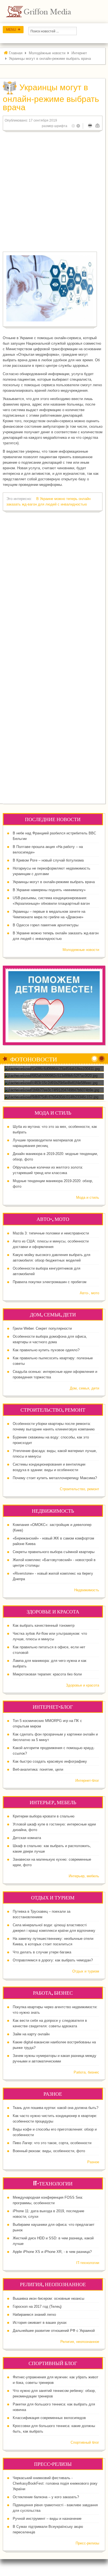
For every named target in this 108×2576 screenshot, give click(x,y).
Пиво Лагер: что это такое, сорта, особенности (52, 2143)
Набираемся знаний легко (34, 2315)
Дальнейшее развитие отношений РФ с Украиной (54, 2331)
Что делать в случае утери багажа (42, 1952)
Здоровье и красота (83, 1685)
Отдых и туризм (86, 1971)
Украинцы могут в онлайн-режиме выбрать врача (54, 882)
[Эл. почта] (97, 126)
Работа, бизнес (86, 2072)
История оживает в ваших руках (40, 2323)
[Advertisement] (54, 190)
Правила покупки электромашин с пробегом (50, 1282)
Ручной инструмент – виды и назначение (47, 2519)
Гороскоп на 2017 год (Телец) (37, 2306)
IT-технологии (88, 2263)
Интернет (79, 53)
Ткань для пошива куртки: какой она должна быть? (56, 2108)
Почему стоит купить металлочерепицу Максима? (55, 1478)
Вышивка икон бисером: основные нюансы (48, 2298)
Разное (93, 2162)
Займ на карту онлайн (31, 2034)
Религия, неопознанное (80, 2342)
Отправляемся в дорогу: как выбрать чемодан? (53, 1960)
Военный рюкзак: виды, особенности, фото (49, 2151)
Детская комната (27, 1838)
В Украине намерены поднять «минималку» (49, 890)
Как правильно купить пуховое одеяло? (46, 1350)
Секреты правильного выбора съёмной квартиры (54, 1552)
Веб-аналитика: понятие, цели (38, 1769)
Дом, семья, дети (84, 1388)
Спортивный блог (85, 2442)
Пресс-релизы (87, 2543)
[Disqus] (53, 587)
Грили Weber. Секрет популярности (42, 1328)
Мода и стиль (88, 1197)
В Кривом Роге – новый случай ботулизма (48, 860)
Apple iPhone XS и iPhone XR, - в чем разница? (52, 2252)
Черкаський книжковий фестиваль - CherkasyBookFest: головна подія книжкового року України (55, 2483)
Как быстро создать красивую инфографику (50, 1761)
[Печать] (90, 126)
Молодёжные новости (47, 53)
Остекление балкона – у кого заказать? (46, 2497)
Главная (16, 53)
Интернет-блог (87, 1780)
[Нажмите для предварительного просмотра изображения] (50, 288)
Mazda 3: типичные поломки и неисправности (51, 1233)
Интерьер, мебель (84, 1876)
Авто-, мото (89, 1293)
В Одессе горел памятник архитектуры (46, 925)
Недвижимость (87, 1590)
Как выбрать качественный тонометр (44, 1625)
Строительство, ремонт (79, 1489)
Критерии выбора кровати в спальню (44, 1816)
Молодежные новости (81, 950)
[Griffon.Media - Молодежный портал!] (49, 11)
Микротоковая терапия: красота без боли (47, 1674)
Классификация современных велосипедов (49, 2418)
